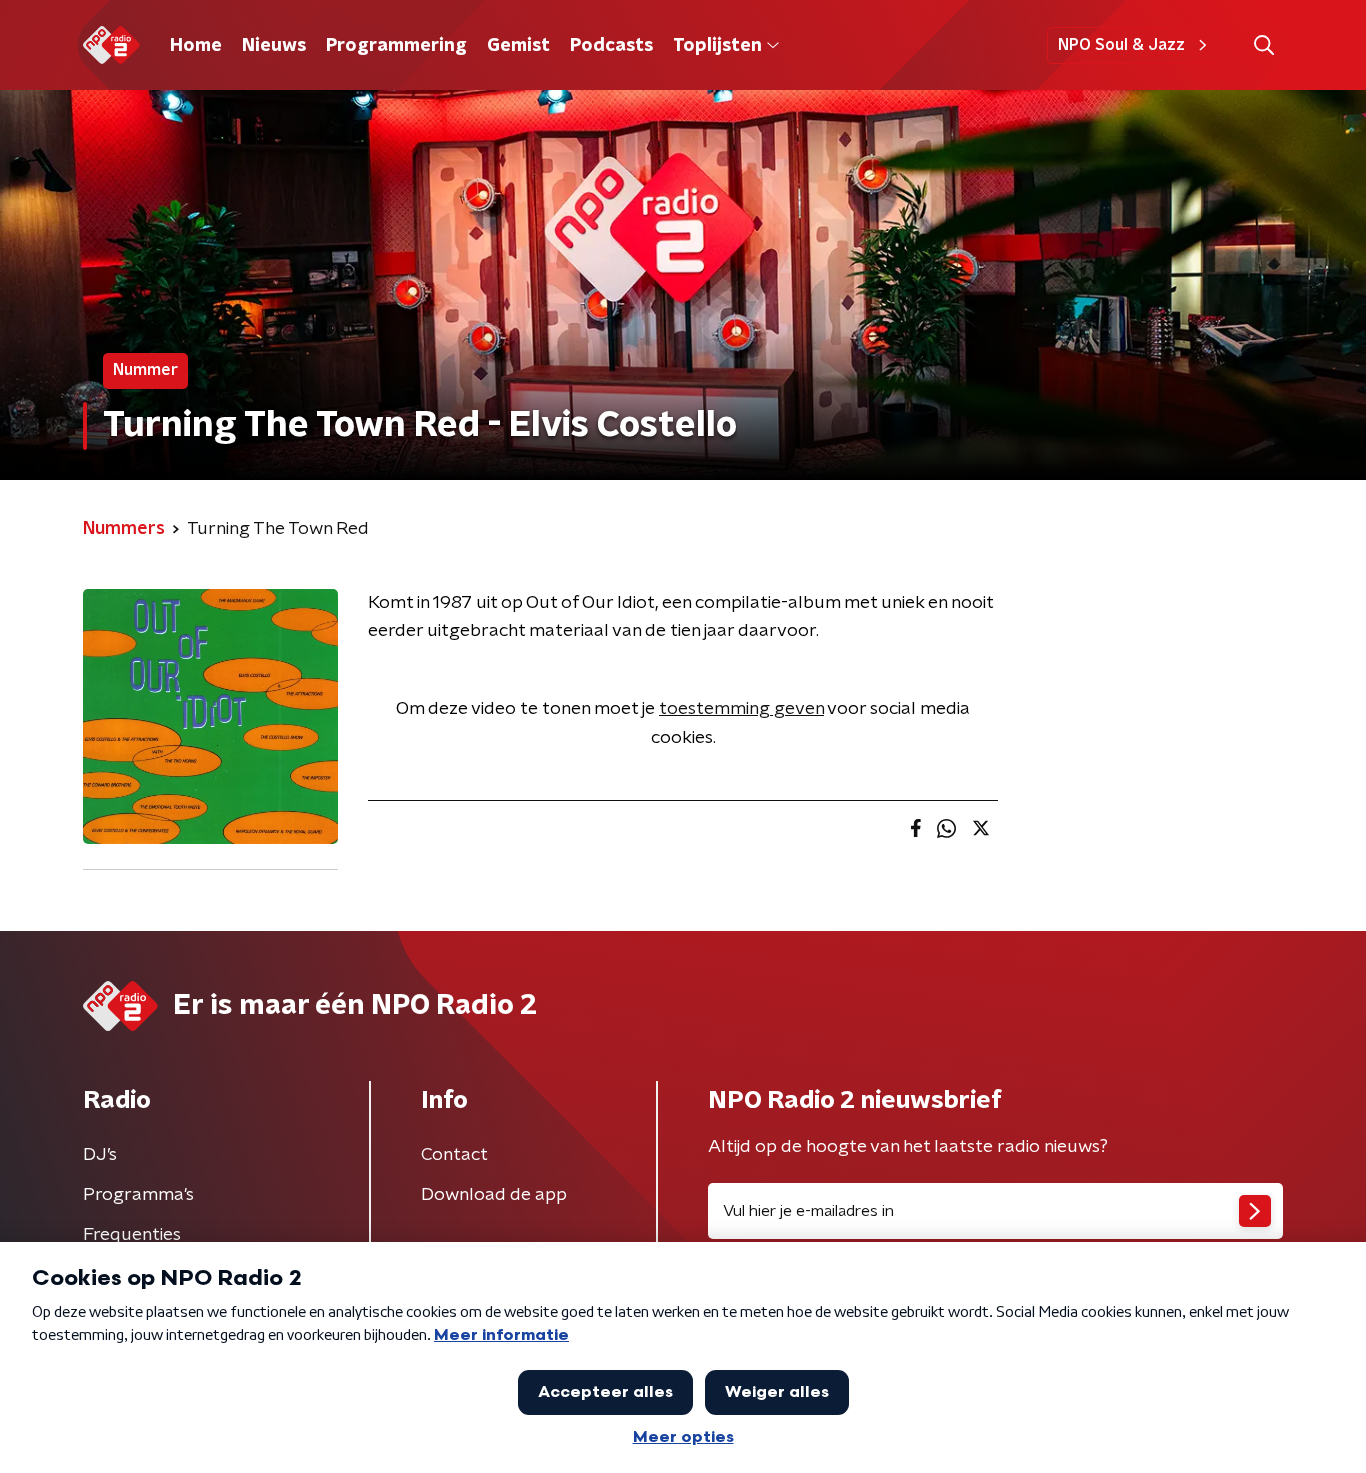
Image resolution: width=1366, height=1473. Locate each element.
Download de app (494, 1195)
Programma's (138, 1195)
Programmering (396, 46)
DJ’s (100, 1155)
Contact (454, 1155)
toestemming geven (741, 709)
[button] (1263, 45)
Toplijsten (717, 46)
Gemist (518, 46)
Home (196, 46)
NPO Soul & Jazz (1121, 45)
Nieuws (274, 46)
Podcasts (611, 46)
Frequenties (132, 1235)
